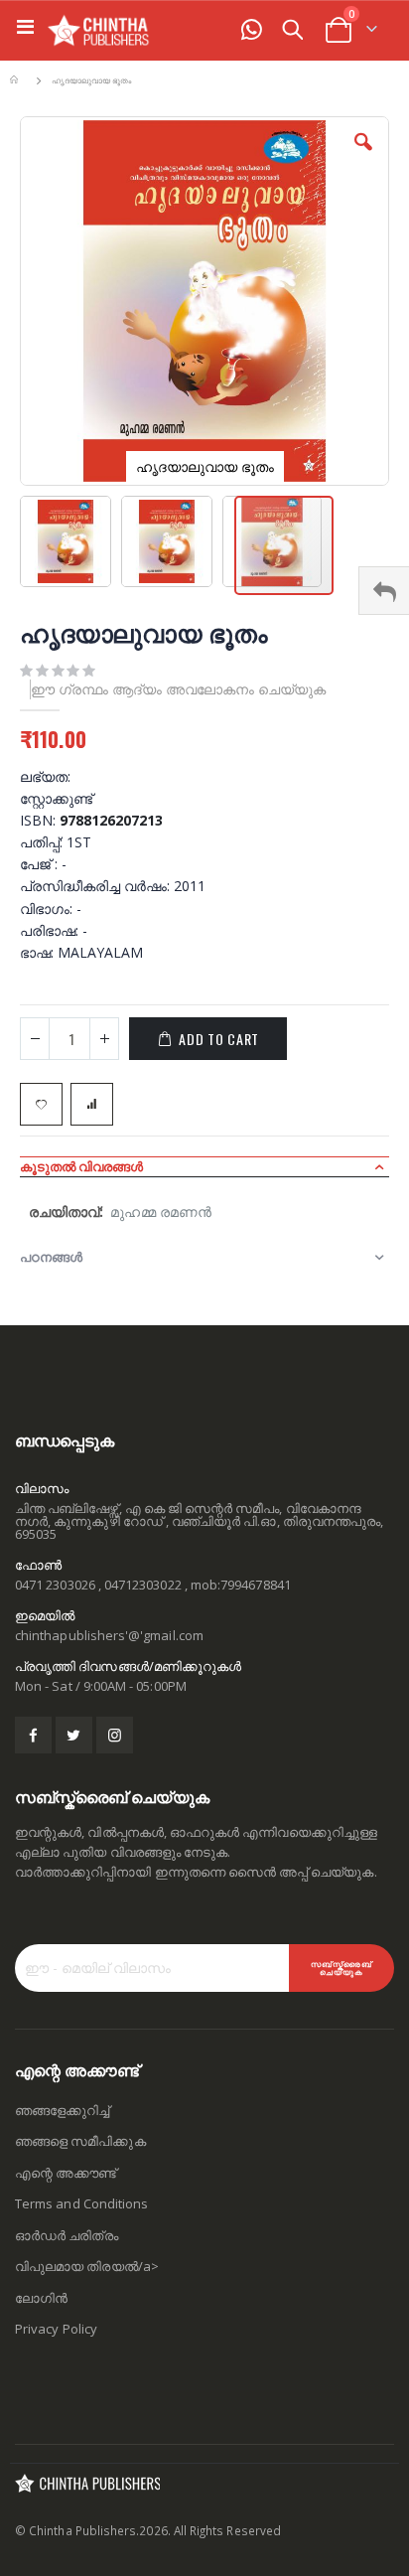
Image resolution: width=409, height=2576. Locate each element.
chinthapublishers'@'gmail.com (109, 1635)
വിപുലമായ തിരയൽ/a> (87, 2266)
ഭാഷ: (39, 952)
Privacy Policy (56, 2329)
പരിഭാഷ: (51, 930)
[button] (363, 157)
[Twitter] (74, 1735)
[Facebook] (33, 1735)
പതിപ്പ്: (43, 842)
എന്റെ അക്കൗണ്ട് (66, 2173)
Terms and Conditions (81, 2203)
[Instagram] (115, 1735)
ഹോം (17, 81)
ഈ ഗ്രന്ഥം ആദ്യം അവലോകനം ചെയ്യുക (178, 689)
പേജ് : (41, 864)
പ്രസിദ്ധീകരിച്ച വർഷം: (97, 886)
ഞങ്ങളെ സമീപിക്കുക (80, 2141)
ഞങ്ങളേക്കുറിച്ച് (62, 2110)
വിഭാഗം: (48, 909)
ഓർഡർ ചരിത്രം (67, 2235)
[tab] (204, 1166)
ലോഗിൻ (41, 2298)
